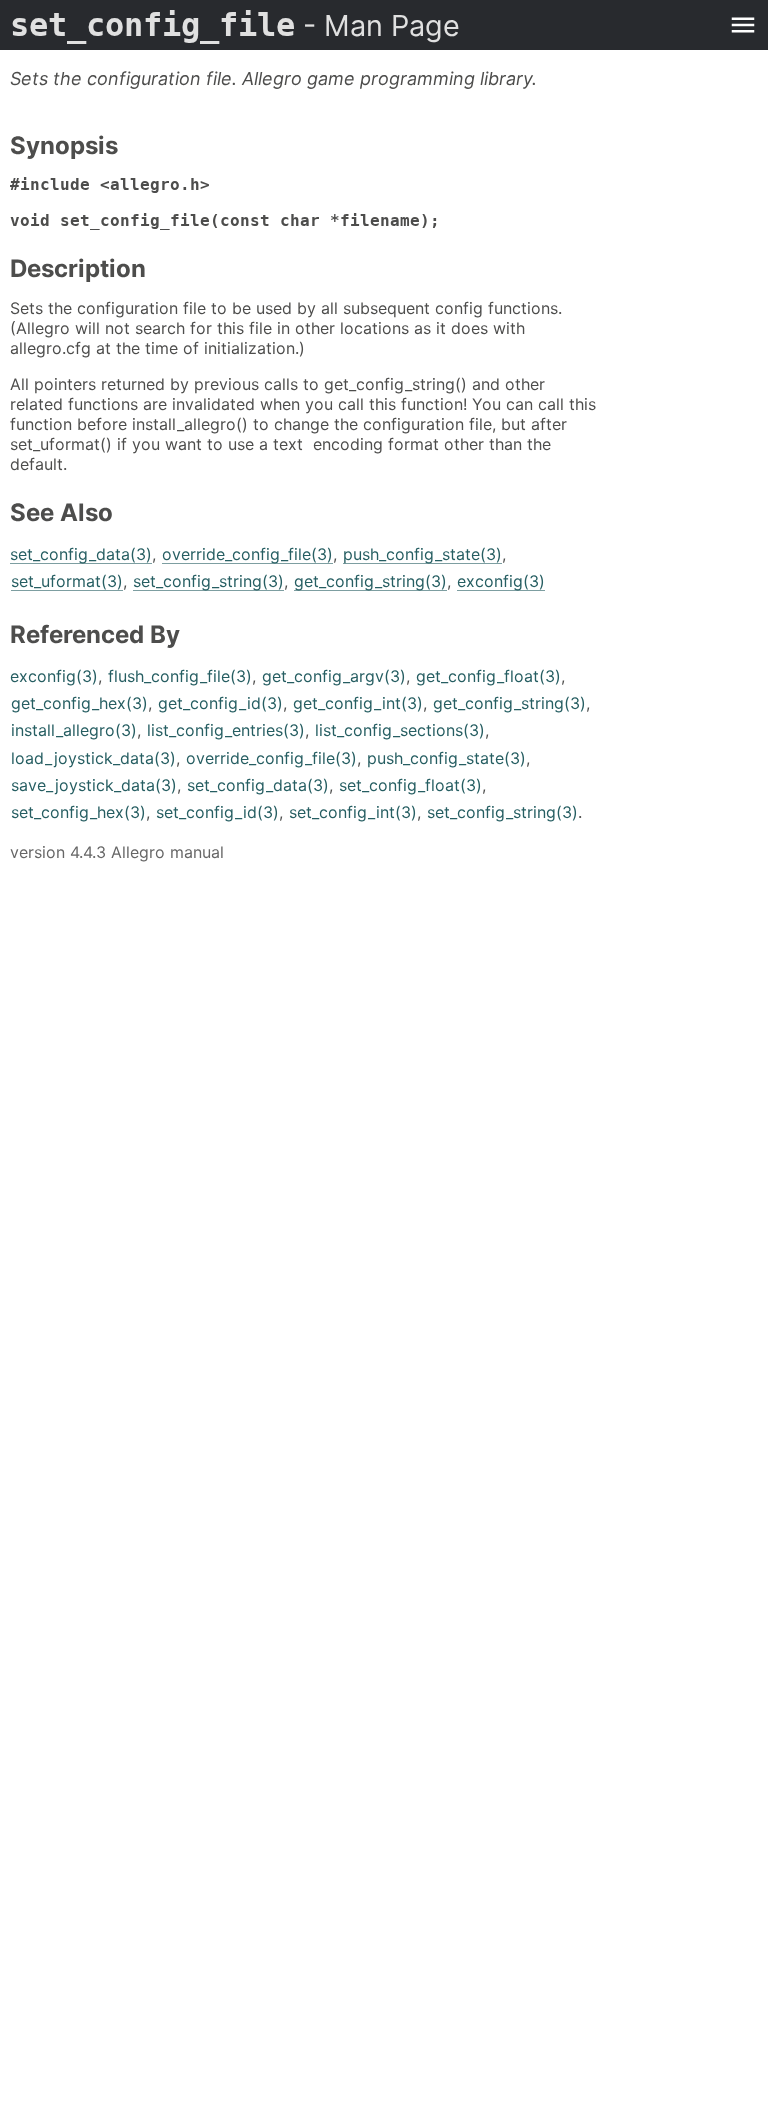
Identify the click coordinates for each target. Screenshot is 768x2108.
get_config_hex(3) (79, 703)
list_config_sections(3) (400, 730)
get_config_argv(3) (334, 676)
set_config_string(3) (208, 581)
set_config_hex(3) (78, 812)
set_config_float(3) (410, 785)
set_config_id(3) (217, 812)
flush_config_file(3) (180, 676)
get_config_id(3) (220, 703)
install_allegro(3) (74, 730)
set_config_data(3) (81, 554)
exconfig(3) (501, 581)
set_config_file (235, 25)
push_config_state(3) (422, 554)
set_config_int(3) (353, 812)
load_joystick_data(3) (93, 758)
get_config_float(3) (488, 676)
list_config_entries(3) (226, 730)
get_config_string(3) (370, 581)
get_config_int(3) (358, 703)
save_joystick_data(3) (94, 785)
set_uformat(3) (67, 581)
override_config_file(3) (247, 554)
